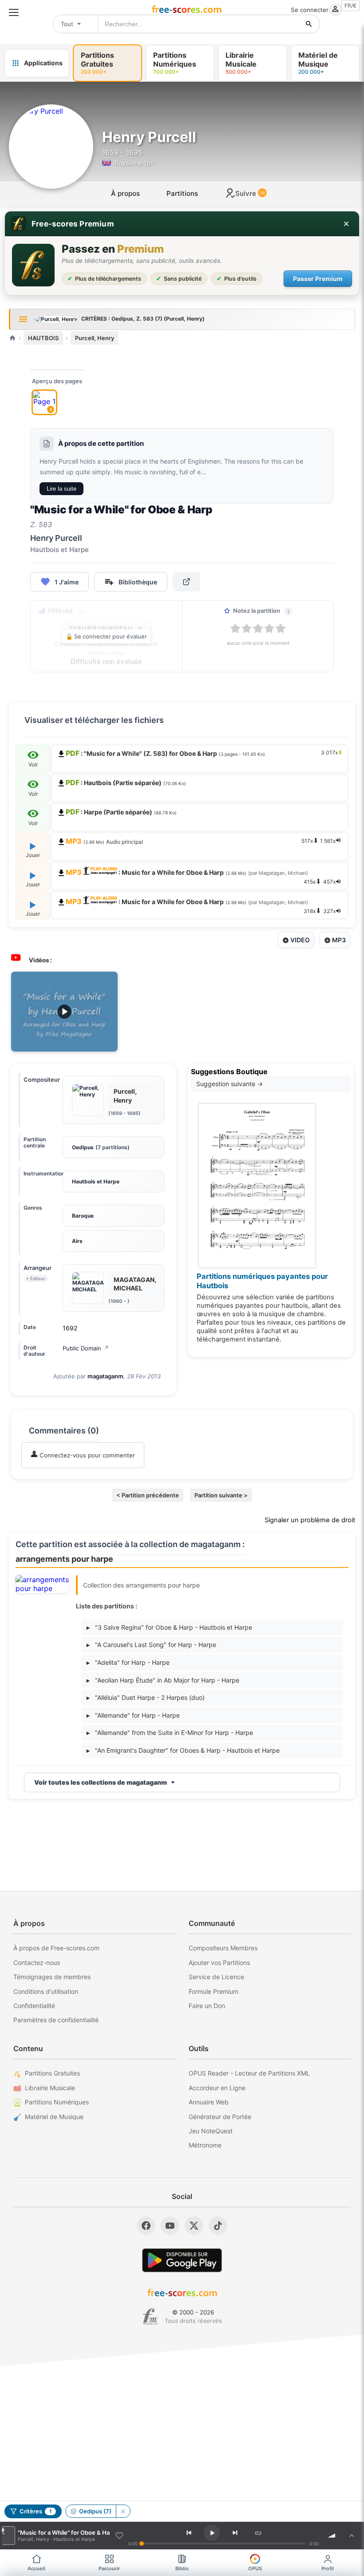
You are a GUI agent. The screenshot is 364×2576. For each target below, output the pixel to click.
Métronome (205, 2145)
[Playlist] (352, 2536)
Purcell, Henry (95, 338)
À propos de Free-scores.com (56, 1948)
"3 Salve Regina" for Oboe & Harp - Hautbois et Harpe (169, 1627)
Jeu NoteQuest (211, 2131)
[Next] (235, 2533)
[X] (194, 2226)
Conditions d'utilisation (46, 1991)
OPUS (255, 2568)
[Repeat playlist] (258, 2533)
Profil (328, 2568)
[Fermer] (346, 224)
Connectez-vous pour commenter (86, 1455)
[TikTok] (218, 2226)
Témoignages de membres (52, 1977)
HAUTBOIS (43, 338)
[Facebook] (146, 2226)
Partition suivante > (221, 1495)
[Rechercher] (309, 24)
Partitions (182, 193)
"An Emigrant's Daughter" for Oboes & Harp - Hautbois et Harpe (183, 1750)
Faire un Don (207, 2006)
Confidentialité (34, 2006)
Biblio (182, 2568)
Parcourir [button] (109, 2568)
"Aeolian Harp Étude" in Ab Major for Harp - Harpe (163, 1680)
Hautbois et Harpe (96, 1181)
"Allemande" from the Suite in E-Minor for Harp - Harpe (170, 1733)
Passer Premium (318, 279)
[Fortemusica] (150, 2317)
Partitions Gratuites (52, 2073)
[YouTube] (170, 2226)
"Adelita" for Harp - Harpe (128, 1662)
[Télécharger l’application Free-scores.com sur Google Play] (182, 2260)
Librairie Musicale (50, 2088)
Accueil (36, 2568)
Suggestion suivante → (229, 1084)
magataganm (105, 1376)
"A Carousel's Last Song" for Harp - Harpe (151, 1645)
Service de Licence (216, 1977)
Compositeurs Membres (223, 1948)
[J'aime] (119, 2536)
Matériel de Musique (54, 2117)
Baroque (83, 1216)
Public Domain (86, 1348)
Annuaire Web (209, 2102)
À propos (125, 193)
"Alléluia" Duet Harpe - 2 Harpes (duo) (146, 1697)
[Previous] (189, 2533)
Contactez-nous (37, 1963)
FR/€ (350, 6)
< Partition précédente (148, 1495)
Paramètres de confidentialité (56, 2020)
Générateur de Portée (220, 2117)
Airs (77, 1241)
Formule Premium (214, 1991)
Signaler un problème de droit (310, 1520)
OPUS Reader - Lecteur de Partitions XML (249, 2073)
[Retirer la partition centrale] (123, 2511)
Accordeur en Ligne (217, 2088)
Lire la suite (61, 489)
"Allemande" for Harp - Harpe (133, 1715)
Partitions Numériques (57, 2102)
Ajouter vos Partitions (219, 1963)
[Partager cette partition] (186, 582)
